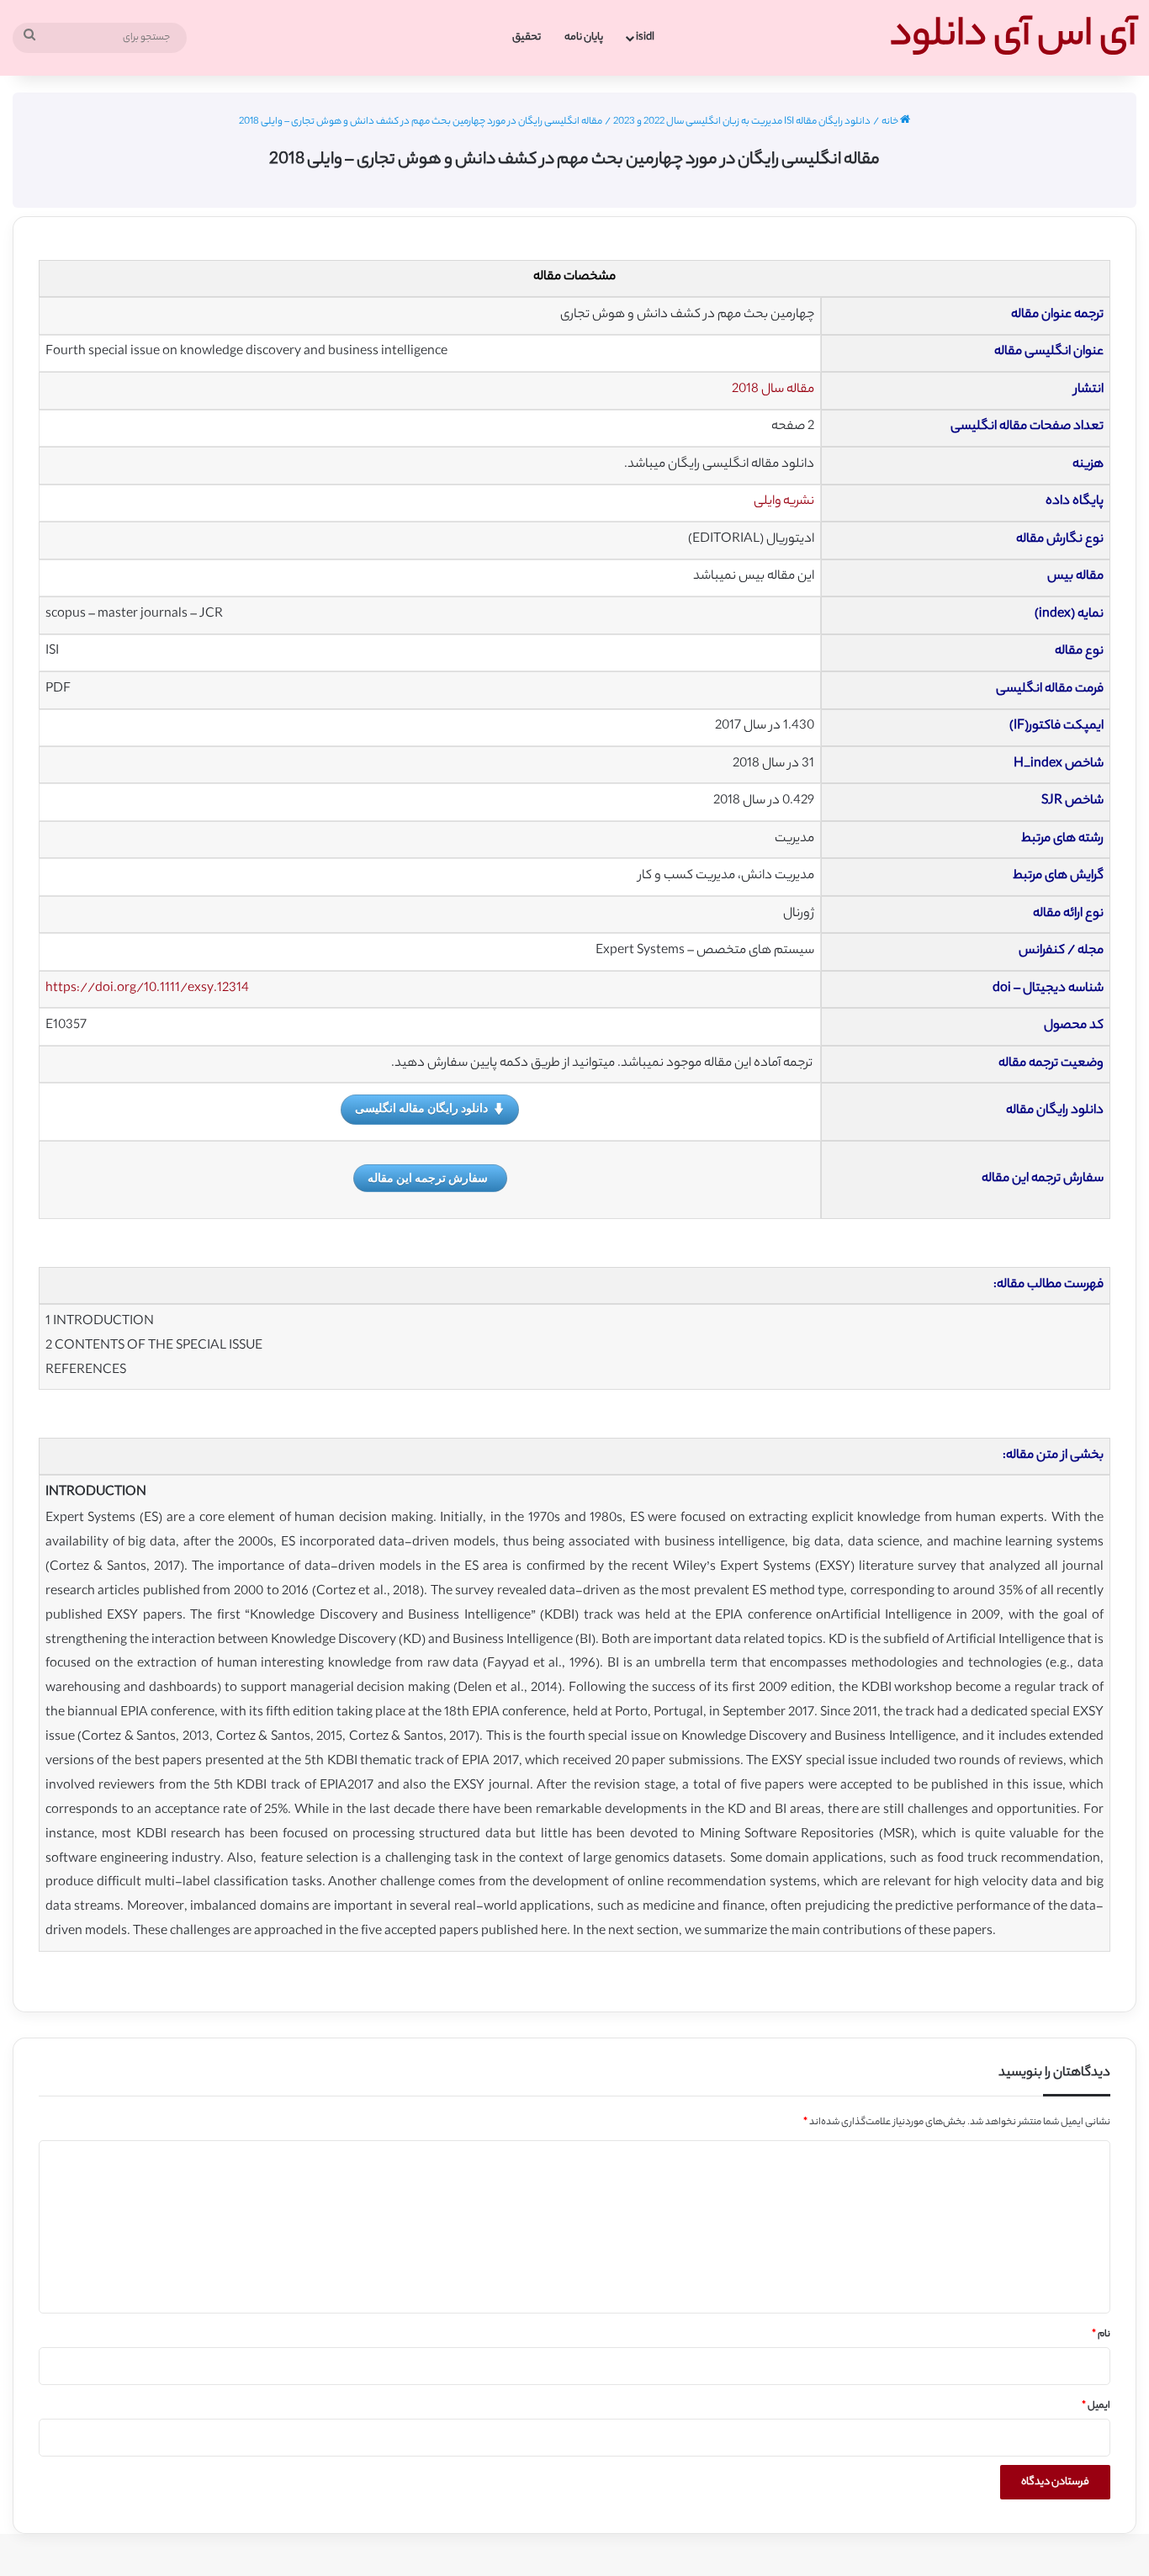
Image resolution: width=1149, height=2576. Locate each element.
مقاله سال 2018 (773, 390)
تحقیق (527, 37)
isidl (645, 37)
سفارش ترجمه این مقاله (428, 1177)
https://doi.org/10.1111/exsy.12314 (147, 989)
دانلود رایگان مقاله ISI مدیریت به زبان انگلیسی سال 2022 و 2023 (742, 122)
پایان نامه (584, 37)
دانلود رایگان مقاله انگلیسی (421, 1108)
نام (1101, 2335)
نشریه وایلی (784, 502)
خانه (891, 122)
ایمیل (1096, 2406)
